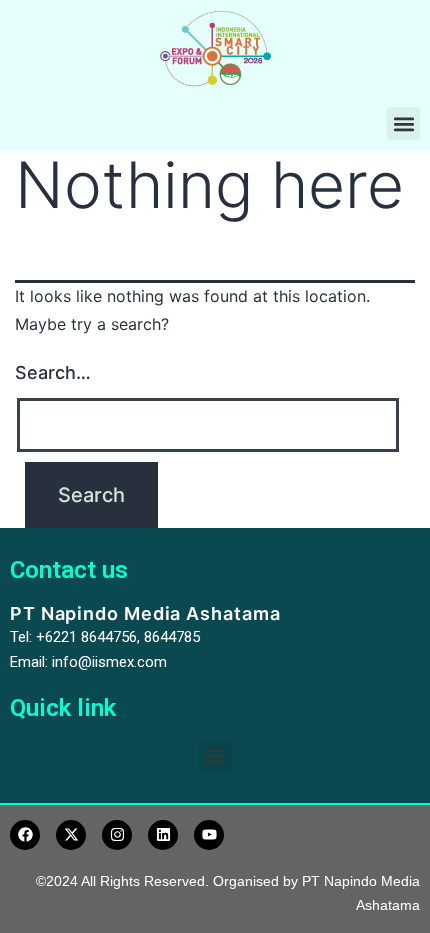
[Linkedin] (163, 835)
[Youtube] (209, 835)
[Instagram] (117, 835)
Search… (53, 372)
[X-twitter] (71, 835)
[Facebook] (25, 835)
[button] (403, 123)
